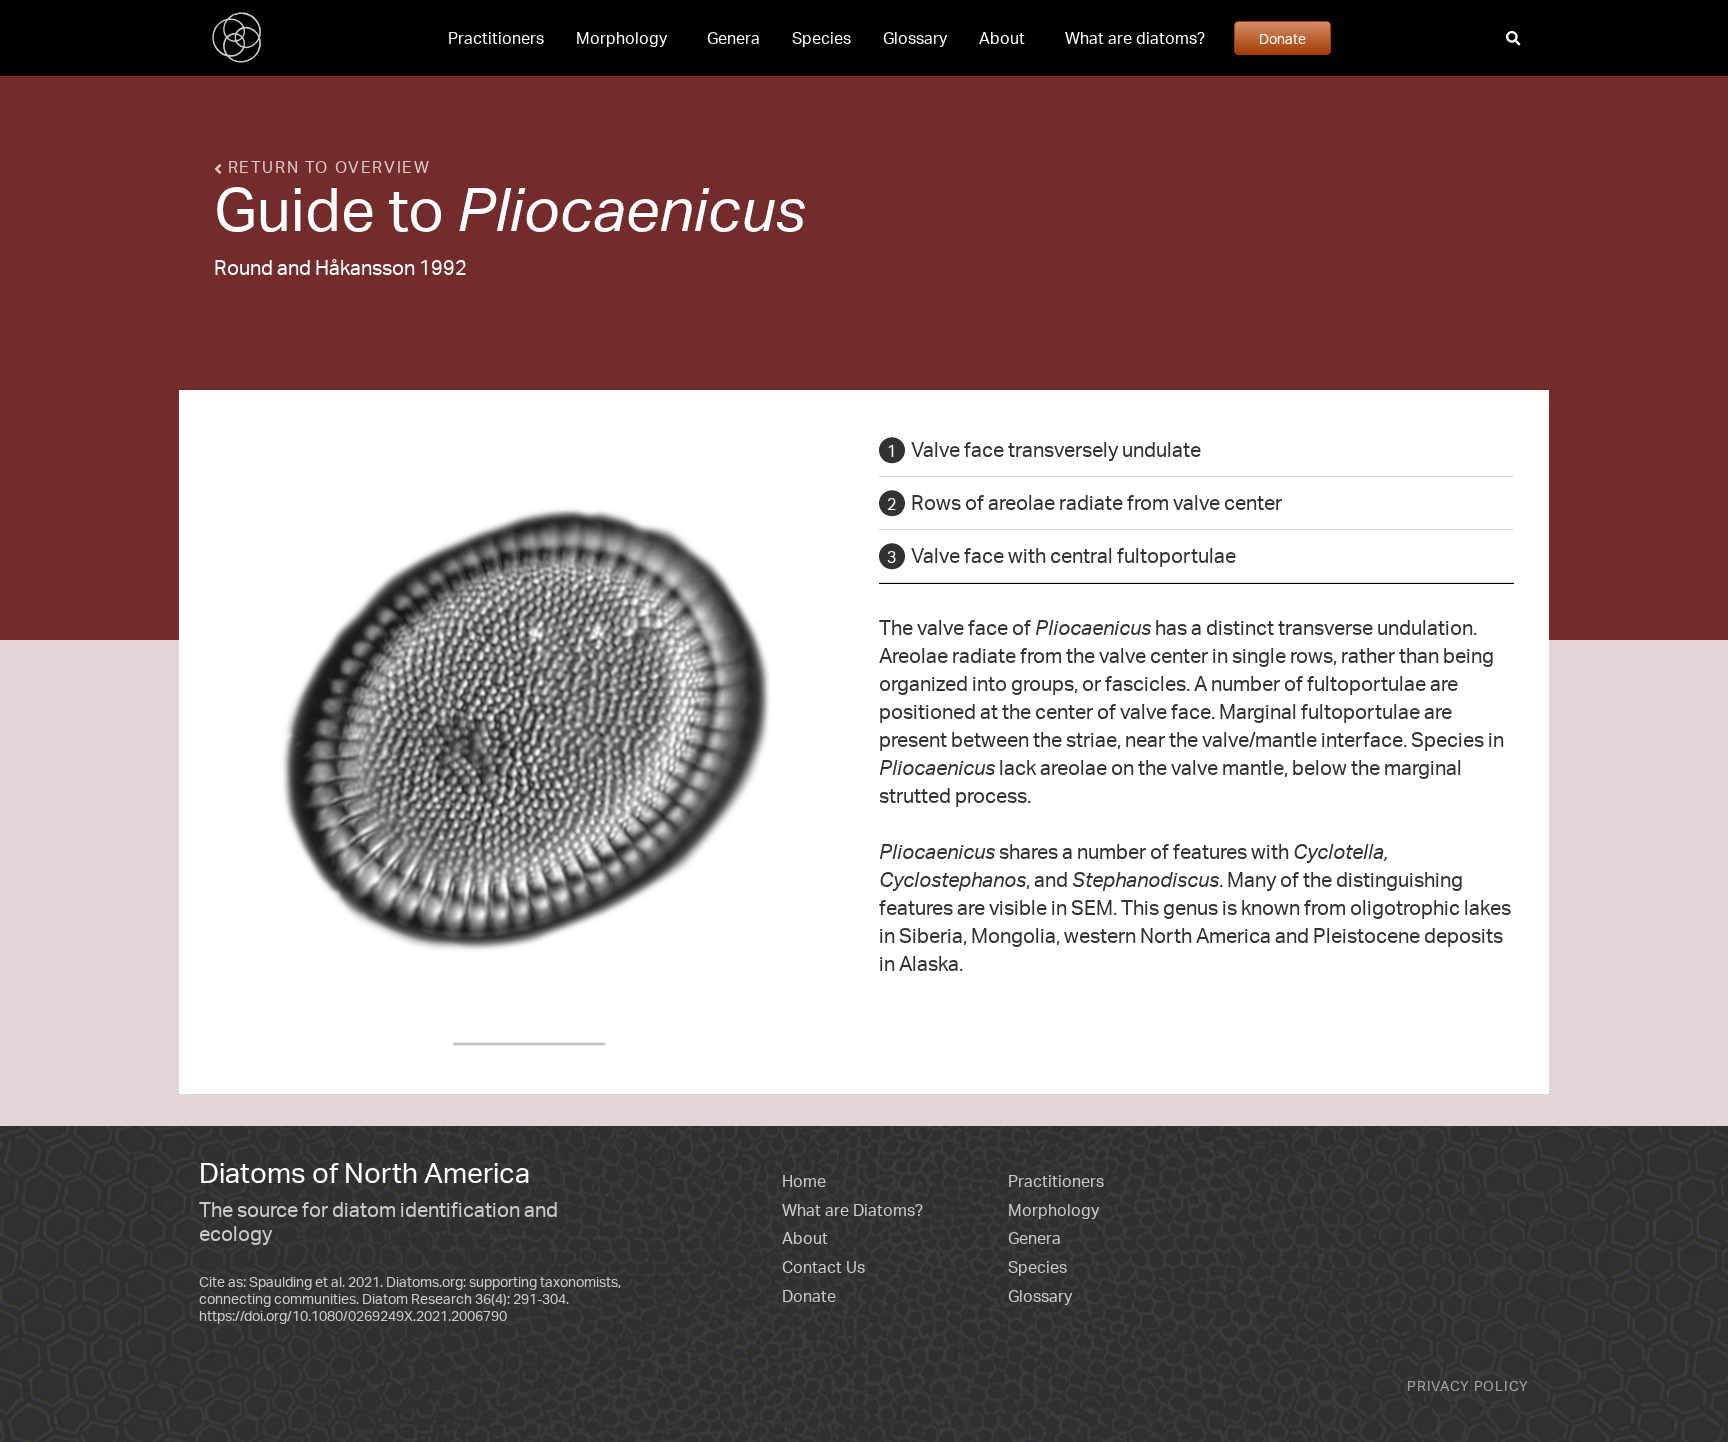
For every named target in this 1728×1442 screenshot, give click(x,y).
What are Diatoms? (852, 1210)
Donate (1282, 38)
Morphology (621, 38)
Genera (733, 38)
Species (821, 38)
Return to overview (326, 167)
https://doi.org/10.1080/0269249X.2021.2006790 (353, 1315)
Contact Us (823, 1267)
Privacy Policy (1468, 1385)
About (1002, 38)
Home (804, 1181)
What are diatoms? (1135, 38)
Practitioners (496, 38)
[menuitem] (496, 38)
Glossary (915, 38)
